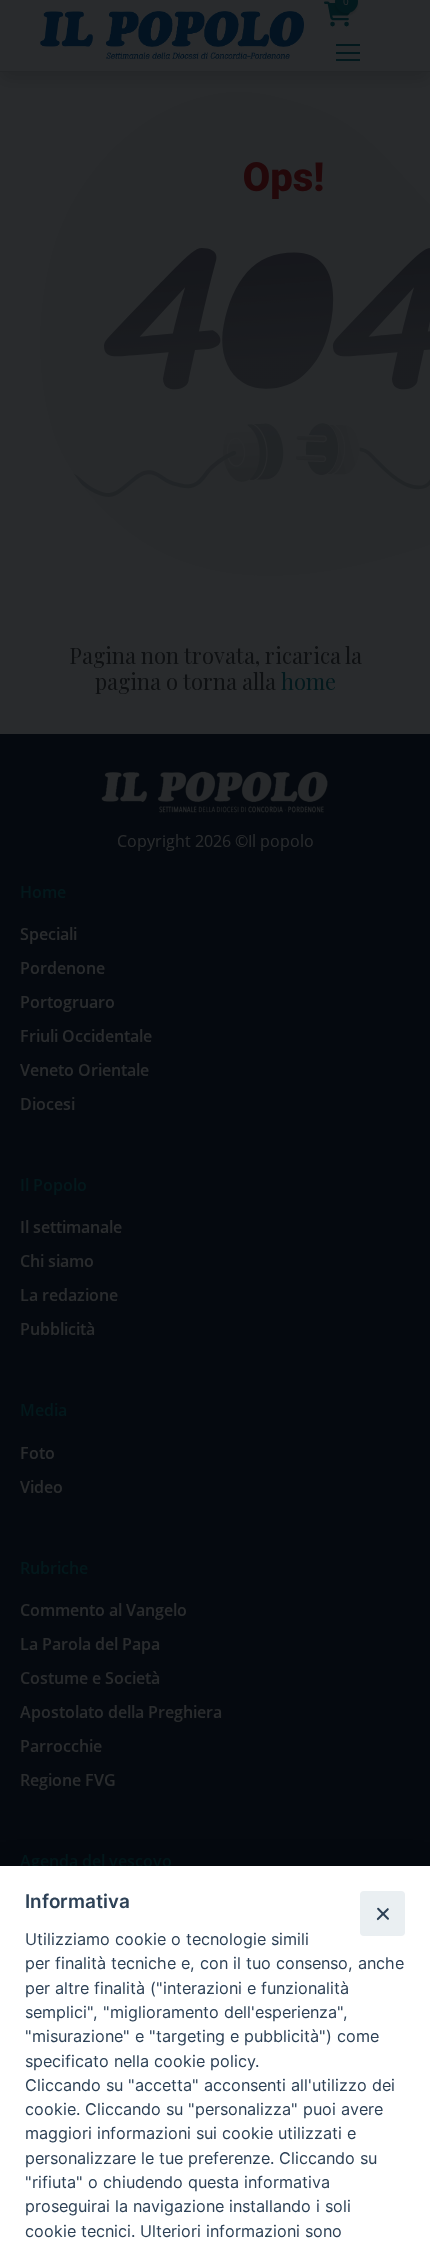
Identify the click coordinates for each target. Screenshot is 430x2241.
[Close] (382, 1913)
